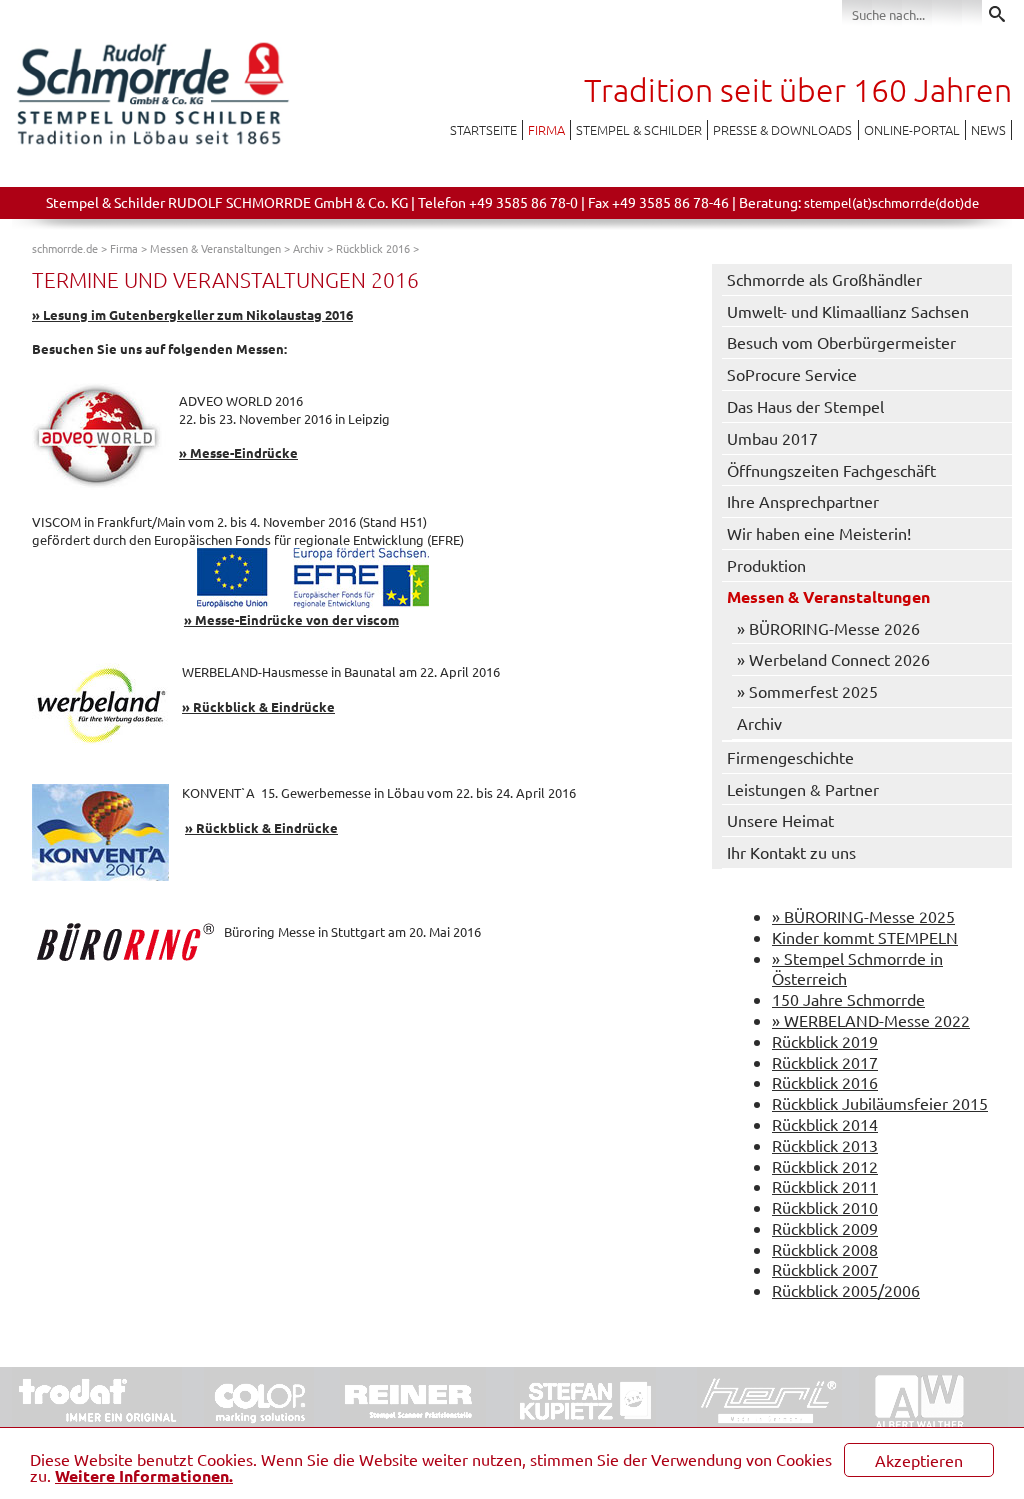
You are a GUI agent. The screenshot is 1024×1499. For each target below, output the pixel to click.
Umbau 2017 (772, 438)
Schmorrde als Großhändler (824, 279)
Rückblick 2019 (825, 1041)
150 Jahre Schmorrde (848, 999)
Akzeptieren (919, 1460)
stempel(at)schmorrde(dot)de (891, 202)
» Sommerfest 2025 (807, 691)
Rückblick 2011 (825, 1186)
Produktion (766, 565)
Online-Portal (912, 129)
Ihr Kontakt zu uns (791, 852)
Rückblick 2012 (825, 1166)
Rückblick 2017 (825, 1062)
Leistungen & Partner (803, 789)
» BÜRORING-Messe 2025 (863, 916)
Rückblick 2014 (825, 1124)
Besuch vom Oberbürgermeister (841, 342)
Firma (546, 129)
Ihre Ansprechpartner (803, 501)
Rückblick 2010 (825, 1207)
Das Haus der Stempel (805, 406)
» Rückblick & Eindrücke (258, 706)
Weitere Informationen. (144, 1475)
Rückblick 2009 (825, 1228)
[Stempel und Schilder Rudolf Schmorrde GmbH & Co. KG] (152, 143)
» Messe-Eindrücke (238, 452)
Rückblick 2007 (825, 1269)
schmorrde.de (65, 248)
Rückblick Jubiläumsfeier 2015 (880, 1103)
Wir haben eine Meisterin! (819, 533)
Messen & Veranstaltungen (215, 248)
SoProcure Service (792, 374)
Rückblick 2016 (373, 248)
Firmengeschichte (790, 757)
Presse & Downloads (782, 129)
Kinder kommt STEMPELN (865, 937)
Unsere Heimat (780, 820)
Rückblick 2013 (825, 1145)
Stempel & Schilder (639, 129)
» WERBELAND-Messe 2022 (871, 1020)
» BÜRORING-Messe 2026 (828, 628)
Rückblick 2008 (825, 1249)
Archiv (308, 248)
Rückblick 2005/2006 (846, 1290)
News (988, 129)
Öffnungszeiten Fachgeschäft (831, 470)
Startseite (483, 129)
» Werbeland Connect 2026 (833, 659)
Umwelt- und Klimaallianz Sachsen (848, 311)
